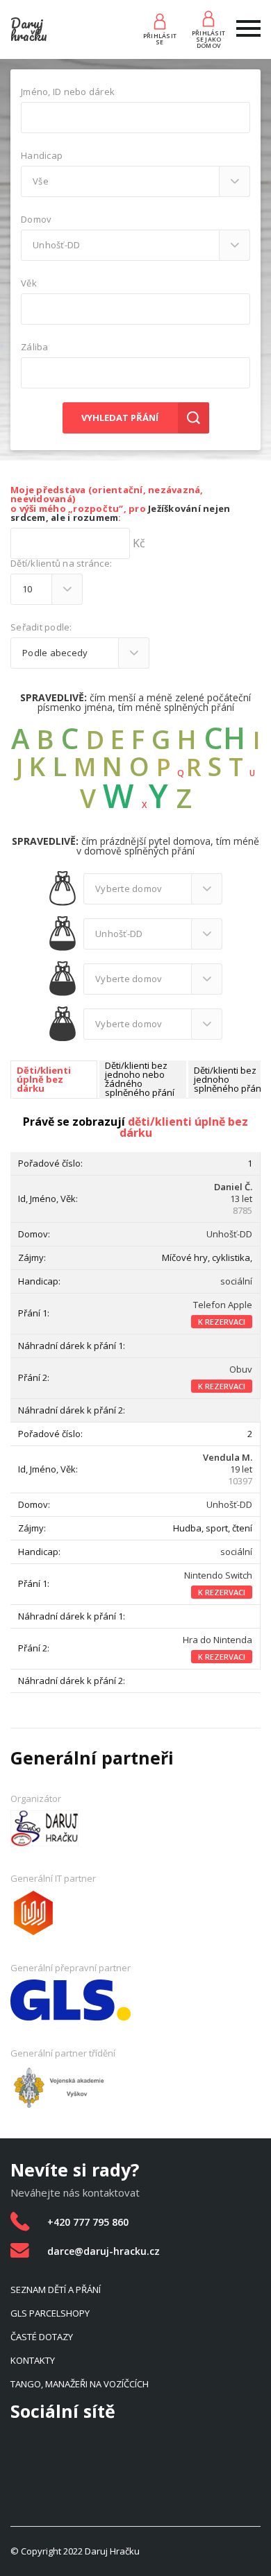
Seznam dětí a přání (56, 2290)
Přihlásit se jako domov (208, 39)
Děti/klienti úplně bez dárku (44, 1080)
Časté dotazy (42, 2337)
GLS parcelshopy (50, 2313)
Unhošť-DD (229, 1234)
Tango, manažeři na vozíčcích (80, 2384)
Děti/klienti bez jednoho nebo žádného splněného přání (140, 1080)
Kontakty (33, 2360)
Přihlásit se (160, 39)
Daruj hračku (29, 29)
